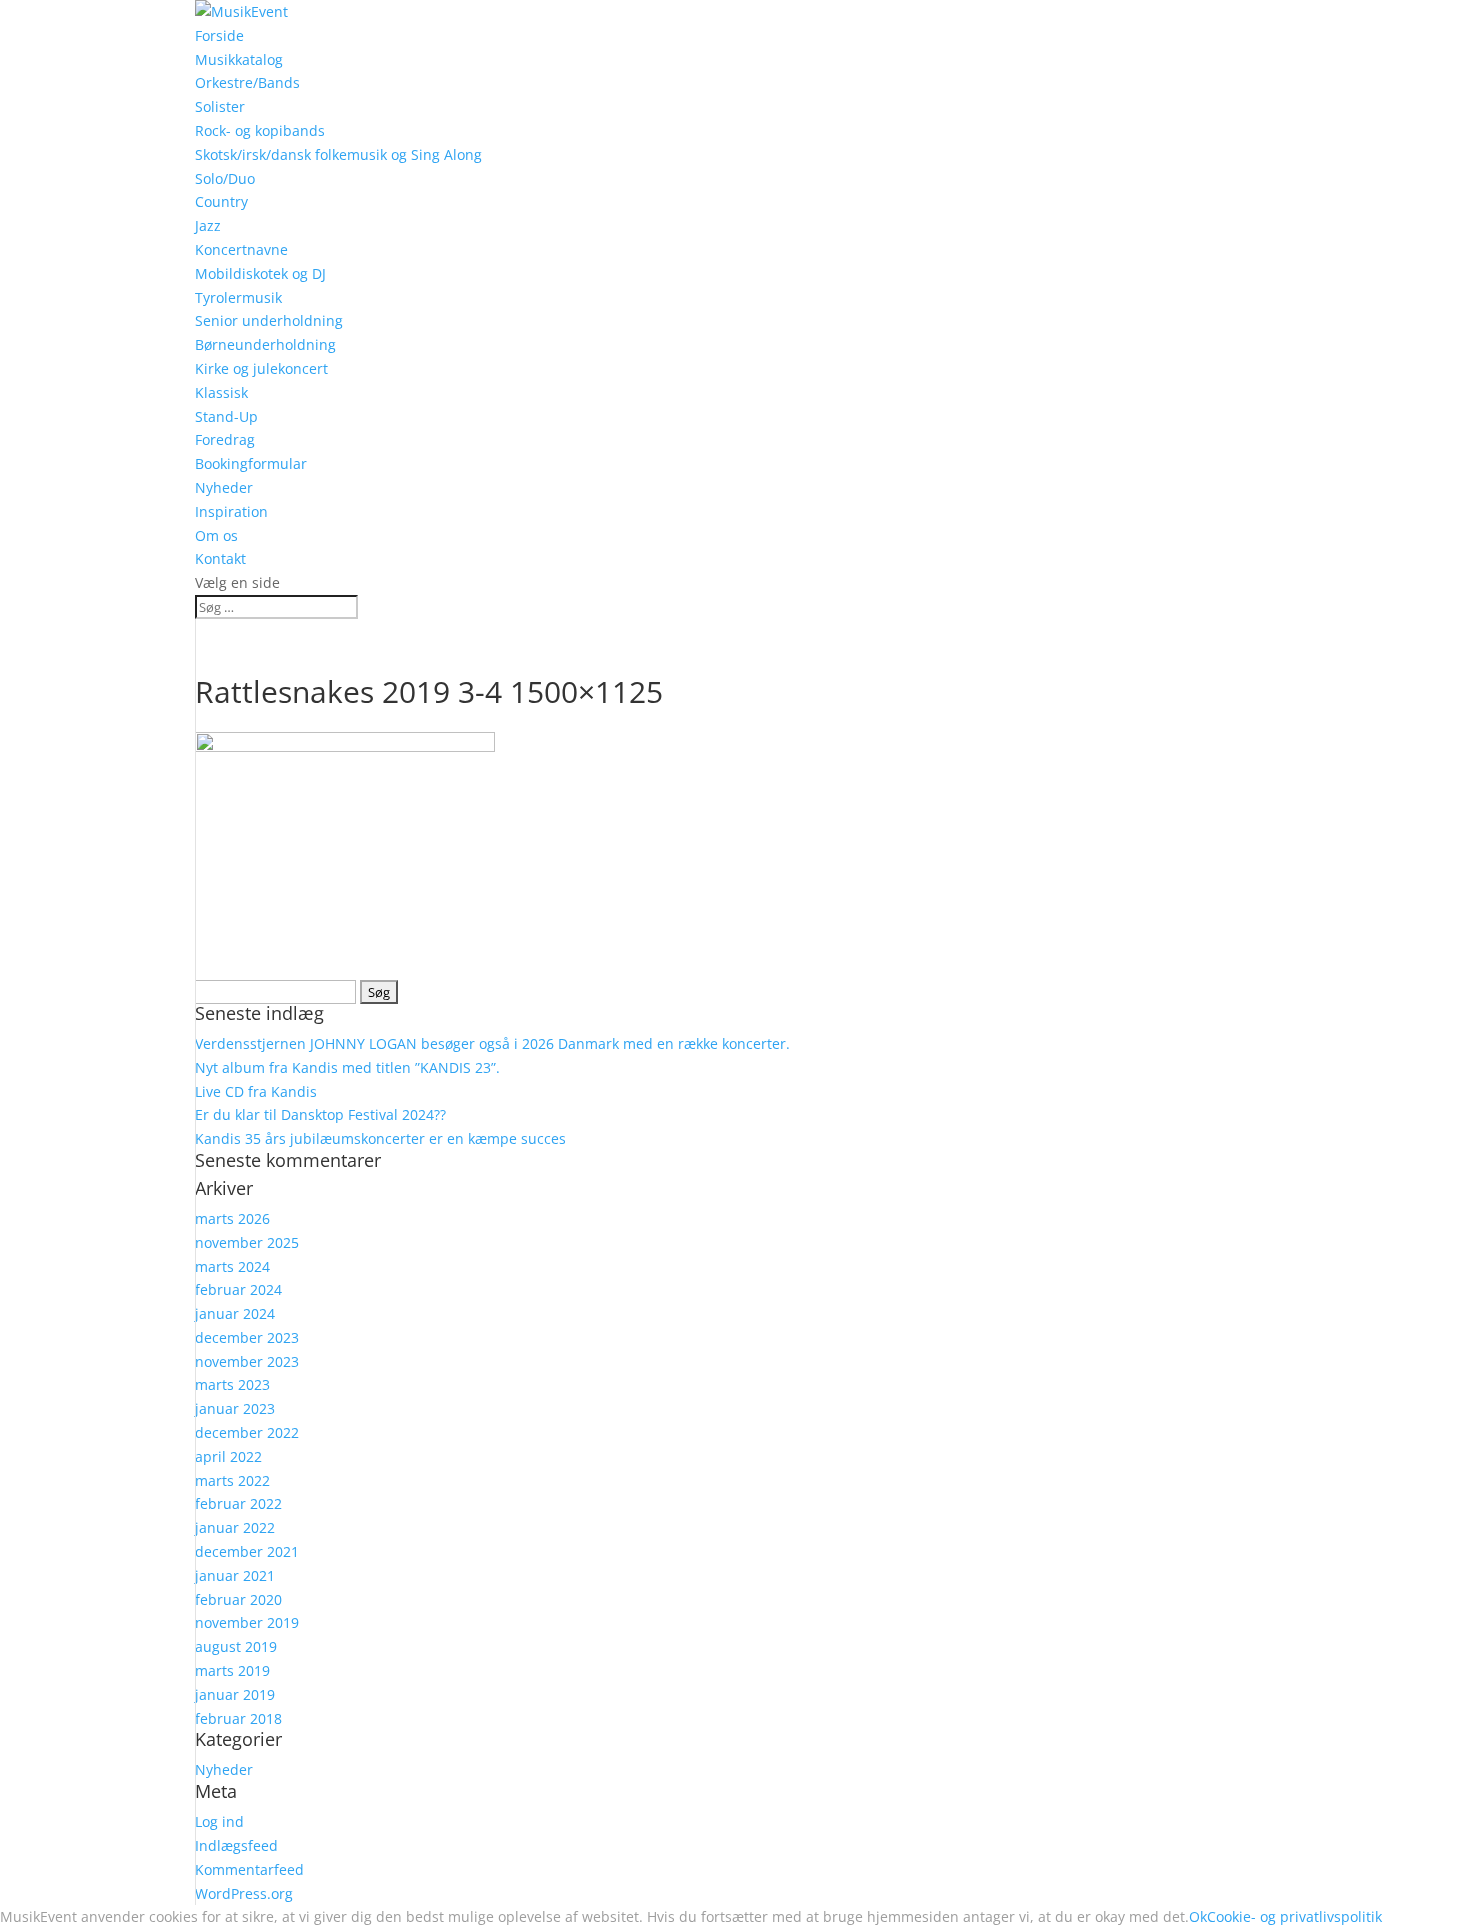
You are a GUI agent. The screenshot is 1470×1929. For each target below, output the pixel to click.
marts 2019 (232, 1670)
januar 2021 (235, 1575)
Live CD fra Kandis (256, 1091)
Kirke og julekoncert (261, 368)
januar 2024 (235, 1313)
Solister (220, 106)
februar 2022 (238, 1503)
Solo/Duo (225, 178)
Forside (219, 35)
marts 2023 (232, 1384)
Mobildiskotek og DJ (260, 273)
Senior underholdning (269, 320)
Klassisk (221, 392)
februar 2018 (238, 1718)
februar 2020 (238, 1599)
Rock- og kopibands (260, 130)
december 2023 (247, 1337)
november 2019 (247, 1622)
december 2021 (247, 1551)
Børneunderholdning (265, 344)
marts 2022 (232, 1480)
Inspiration (231, 511)
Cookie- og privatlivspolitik (1294, 1916)
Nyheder (224, 487)
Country (221, 201)
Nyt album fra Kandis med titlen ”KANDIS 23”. (347, 1067)
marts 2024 (232, 1266)
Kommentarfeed (249, 1869)
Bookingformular (251, 463)
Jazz (208, 225)
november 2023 (247, 1361)
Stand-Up (226, 416)
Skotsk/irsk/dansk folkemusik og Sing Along (338, 154)
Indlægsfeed (236, 1845)
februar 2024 (238, 1289)
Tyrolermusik (238, 297)
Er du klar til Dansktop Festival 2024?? (320, 1114)
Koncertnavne (241, 249)
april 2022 (228, 1456)
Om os (216, 535)
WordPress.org (244, 1893)
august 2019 (236, 1646)
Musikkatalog (239, 59)
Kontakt (220, 558)
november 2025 (247, 1242)
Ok (1198, 1916)
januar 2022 (235, 1527)
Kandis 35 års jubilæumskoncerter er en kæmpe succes (380, 1138)
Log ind (219, 1821)
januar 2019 (235, 1694)
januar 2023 (235, 1408)
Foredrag (225, 439)
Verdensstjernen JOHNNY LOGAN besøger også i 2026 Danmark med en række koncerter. (492, 1043)
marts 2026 (232, 1218)
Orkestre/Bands (247, 82)
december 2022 (247, 1432)
